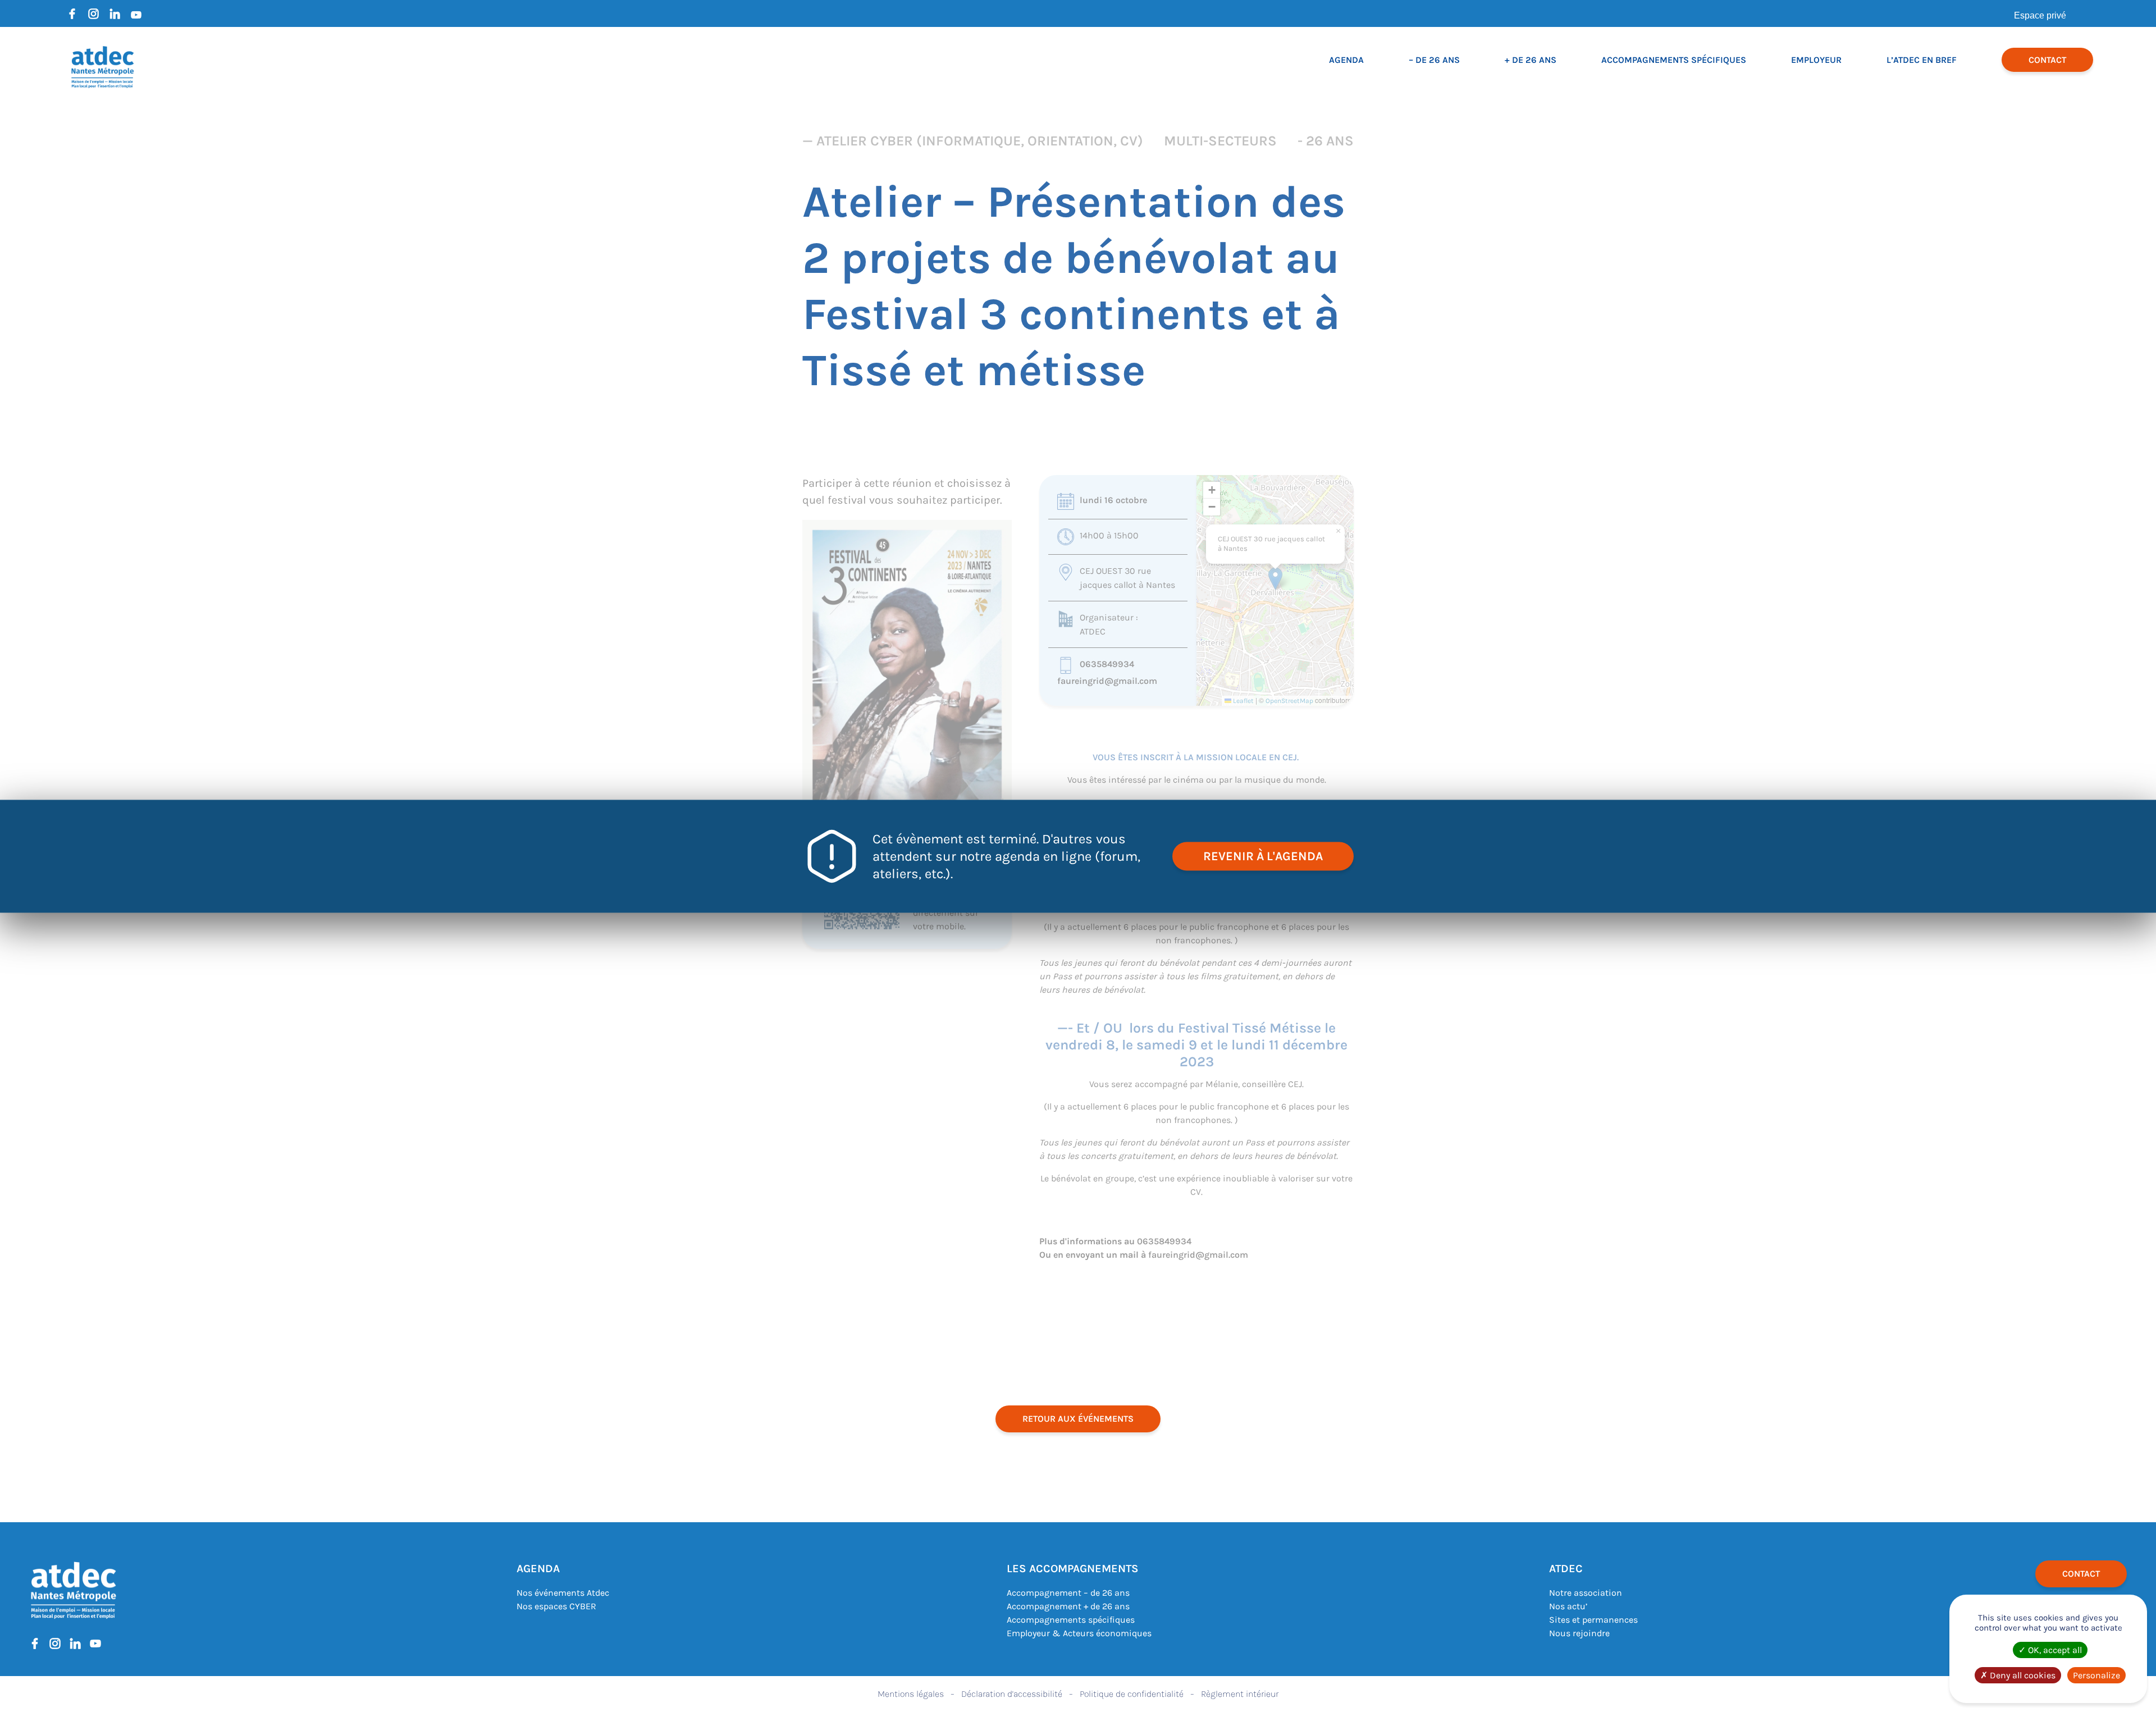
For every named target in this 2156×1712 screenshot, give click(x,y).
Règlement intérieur (1240, 1694)
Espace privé (2040, 15)
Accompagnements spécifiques (1674, 60)
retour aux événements (1078, 1419)
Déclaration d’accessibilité (1012, 1694)
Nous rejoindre (1579, 1633)
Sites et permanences (1593, 1620)
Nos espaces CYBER (556, 1606)
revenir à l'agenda (1263, 856)
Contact (2047, 60)
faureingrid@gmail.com (1107, 681)
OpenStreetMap (1289, 701)
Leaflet (1243, 701)
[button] (1275, 579)
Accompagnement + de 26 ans (1068, 1606)
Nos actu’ (1568, 1606)
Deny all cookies (2022, 1675)
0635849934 (1107, 664)
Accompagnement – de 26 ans (1068, 1593)
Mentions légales (911, 1694)
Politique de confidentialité (1132, 1694)
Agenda (1346, 60)
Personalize (2096, 1675)
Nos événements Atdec (563, 1593)
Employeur (1816, 60)
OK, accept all (2054, 1650)
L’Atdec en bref (1922, 60)
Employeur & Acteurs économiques (1079, 1633)
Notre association (1586, 1593)
